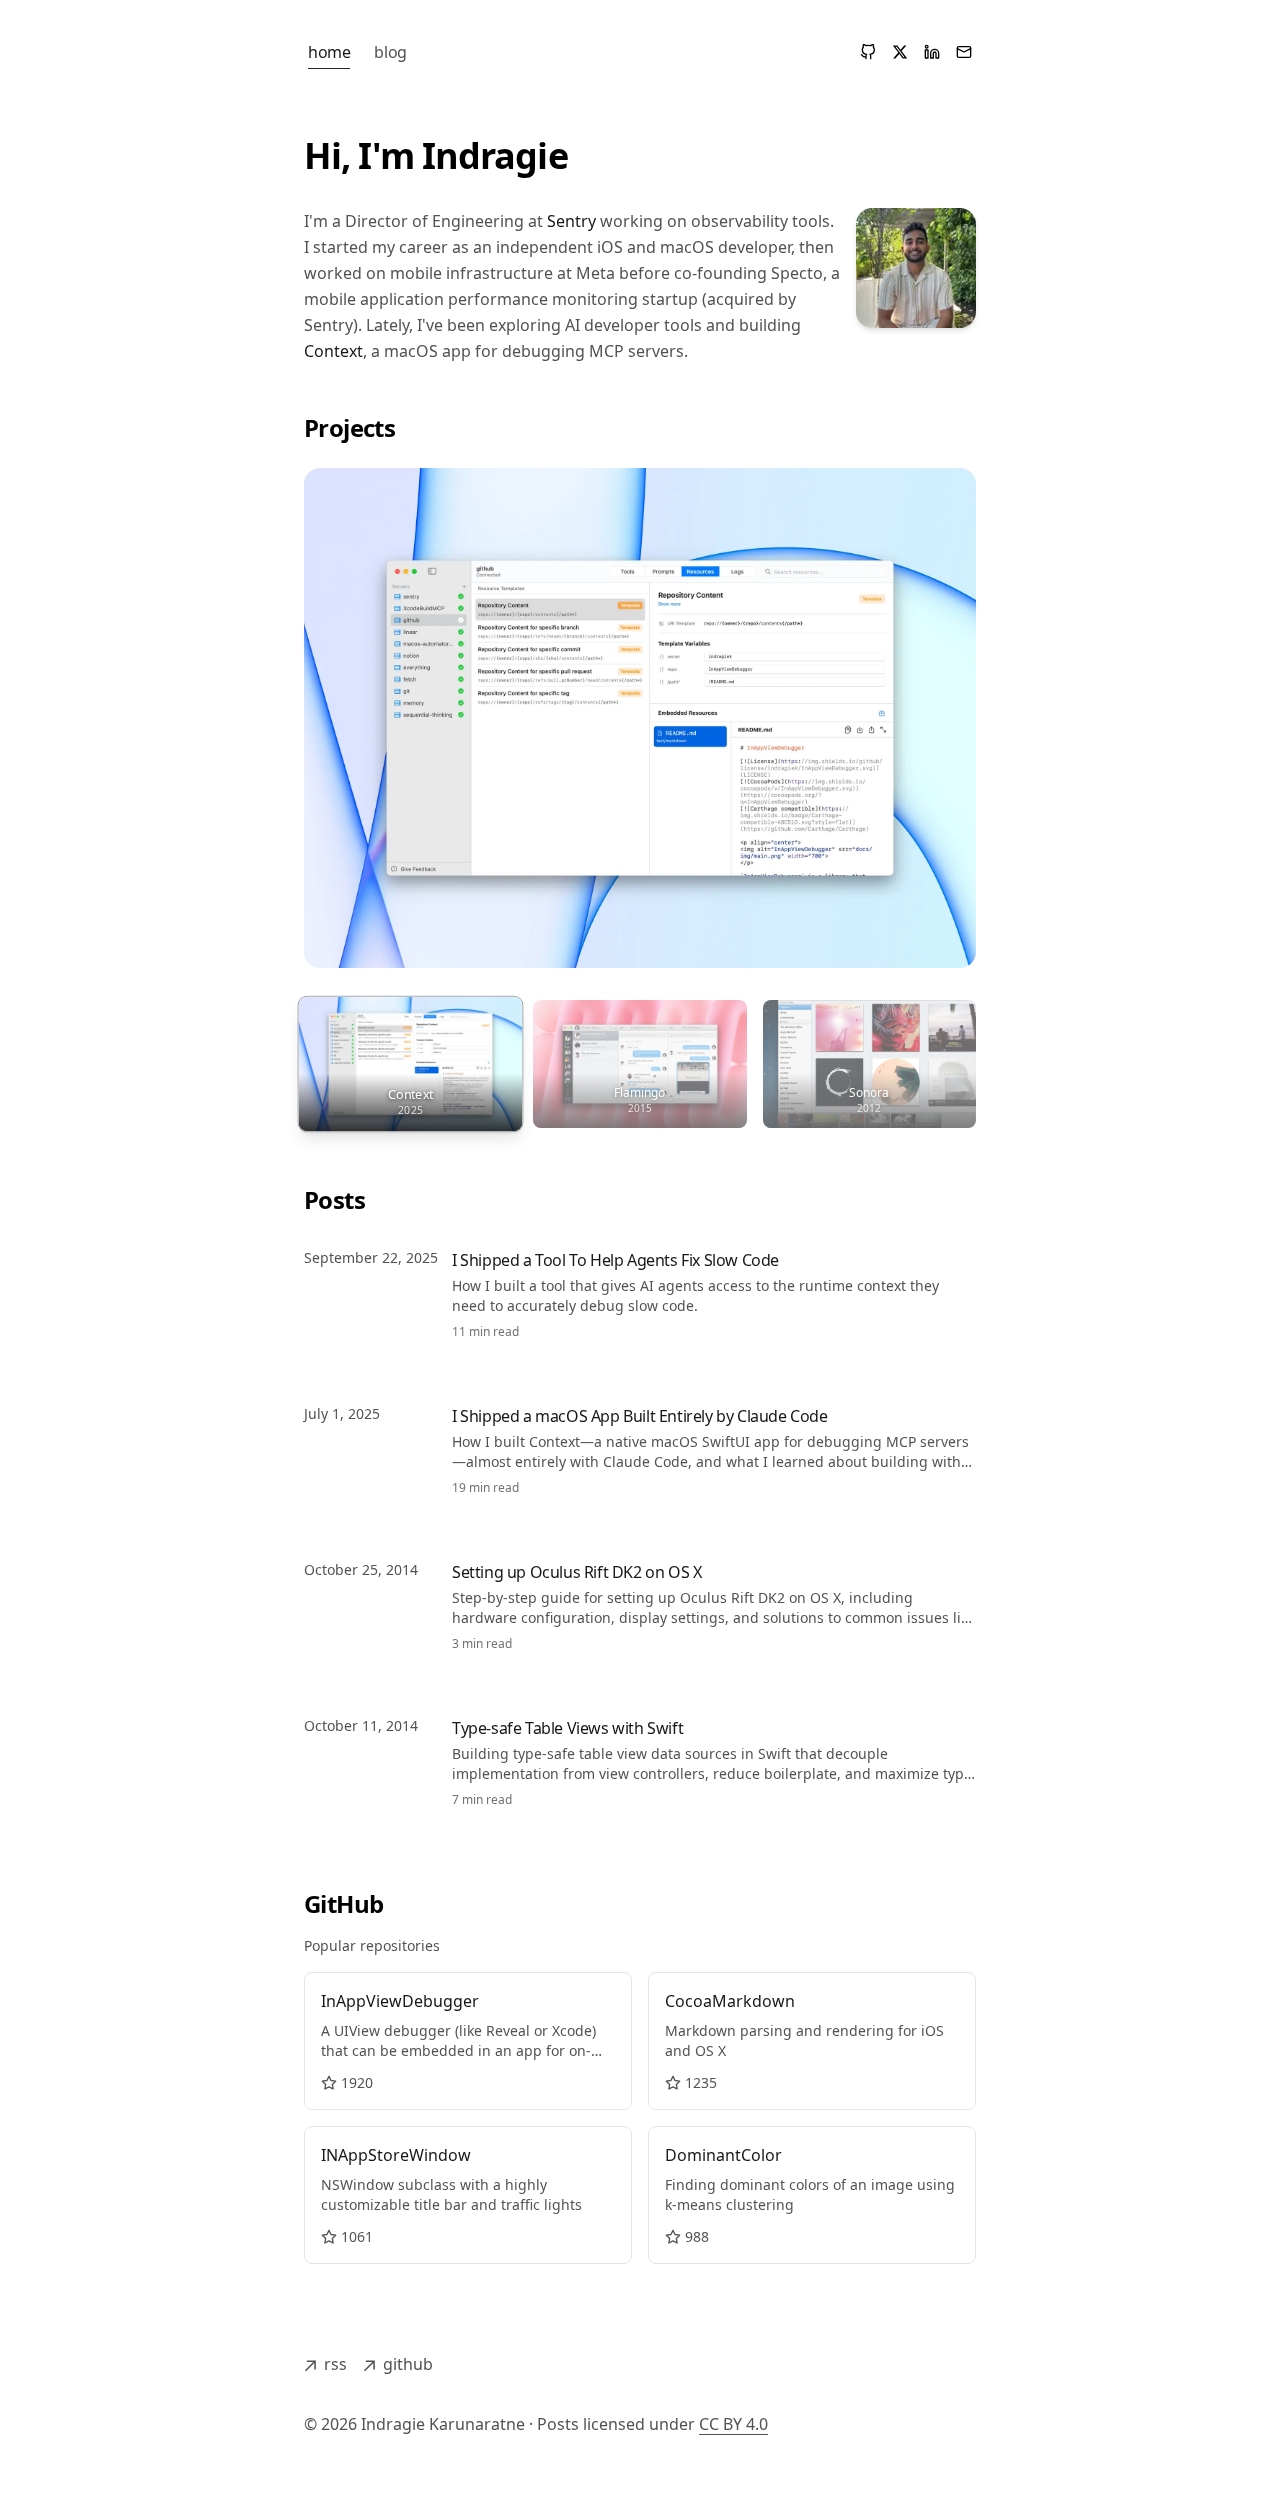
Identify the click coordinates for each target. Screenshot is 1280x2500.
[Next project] (936, 732)
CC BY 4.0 (733, 2424)
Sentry (571, 221)
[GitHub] (868, 52)
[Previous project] (344, 732)
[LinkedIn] (932, 52)
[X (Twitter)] (900, 52)
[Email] (964, 52)
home (329, 52)
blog (390, 52)
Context (333, 351)
